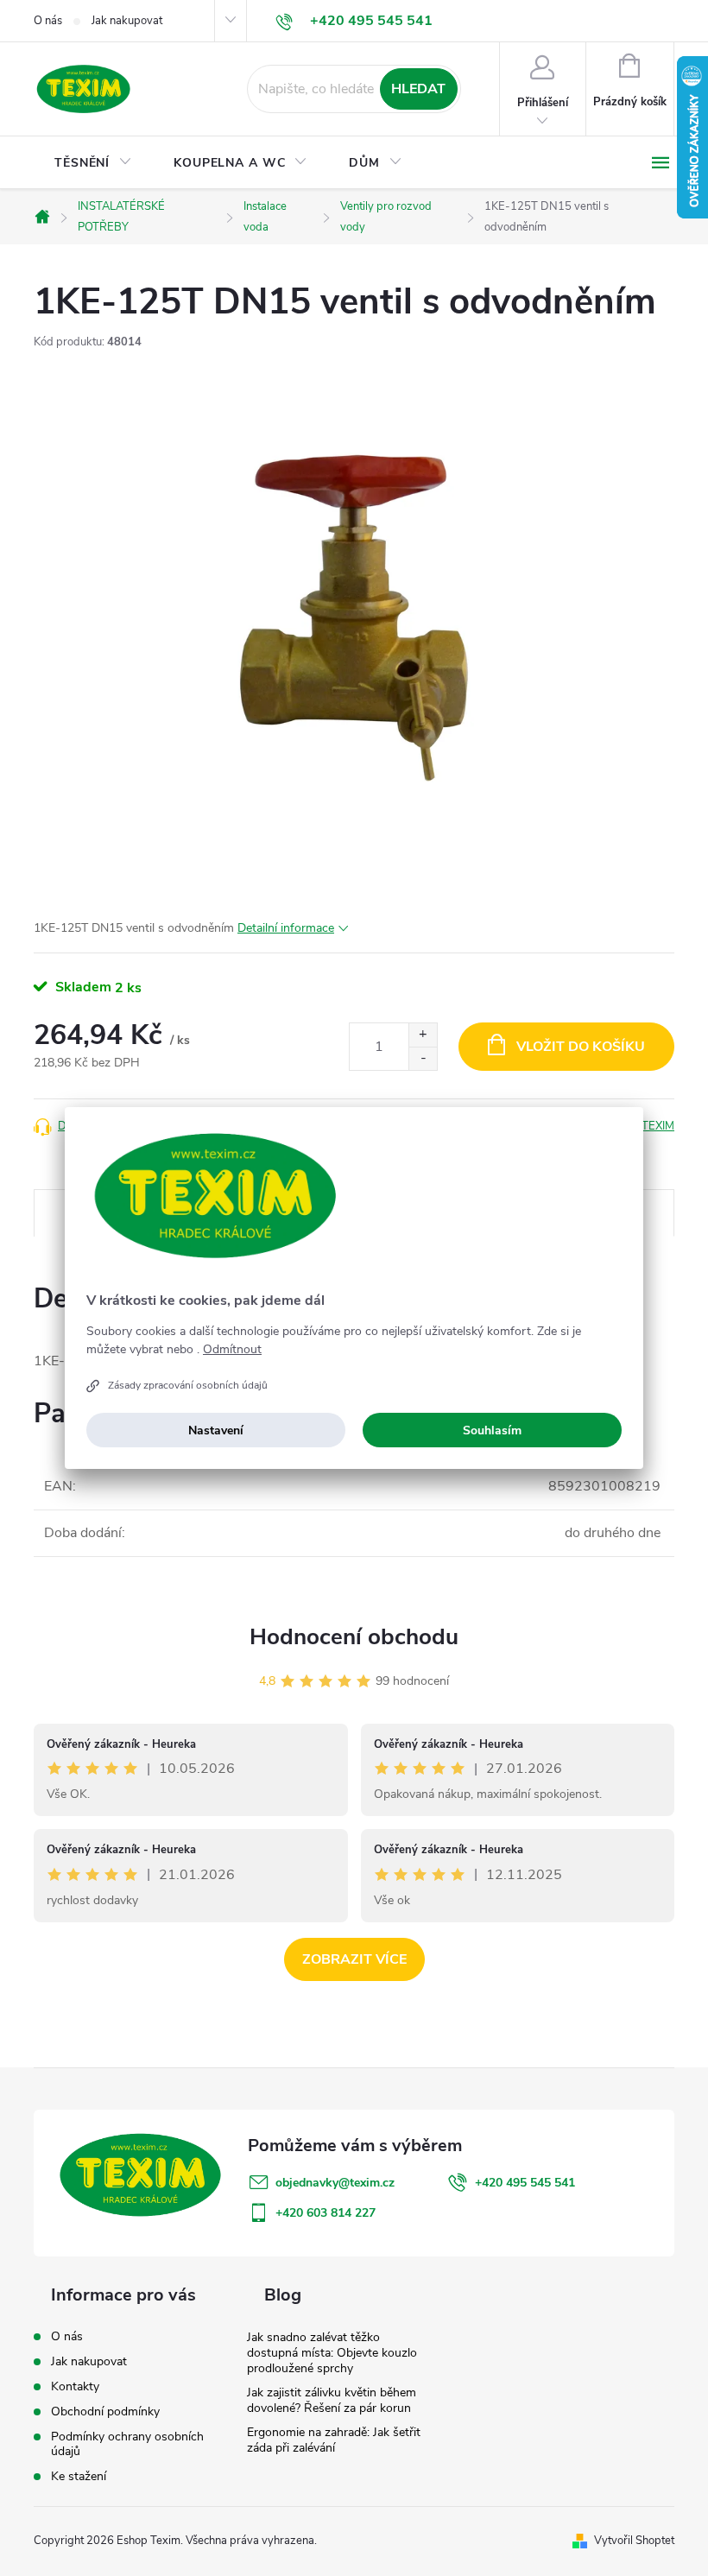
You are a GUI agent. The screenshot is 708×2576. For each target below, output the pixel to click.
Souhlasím (492, 1430)
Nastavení (216, 1430)
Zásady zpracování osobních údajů (188, 1385)
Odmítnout (232, 1350)
